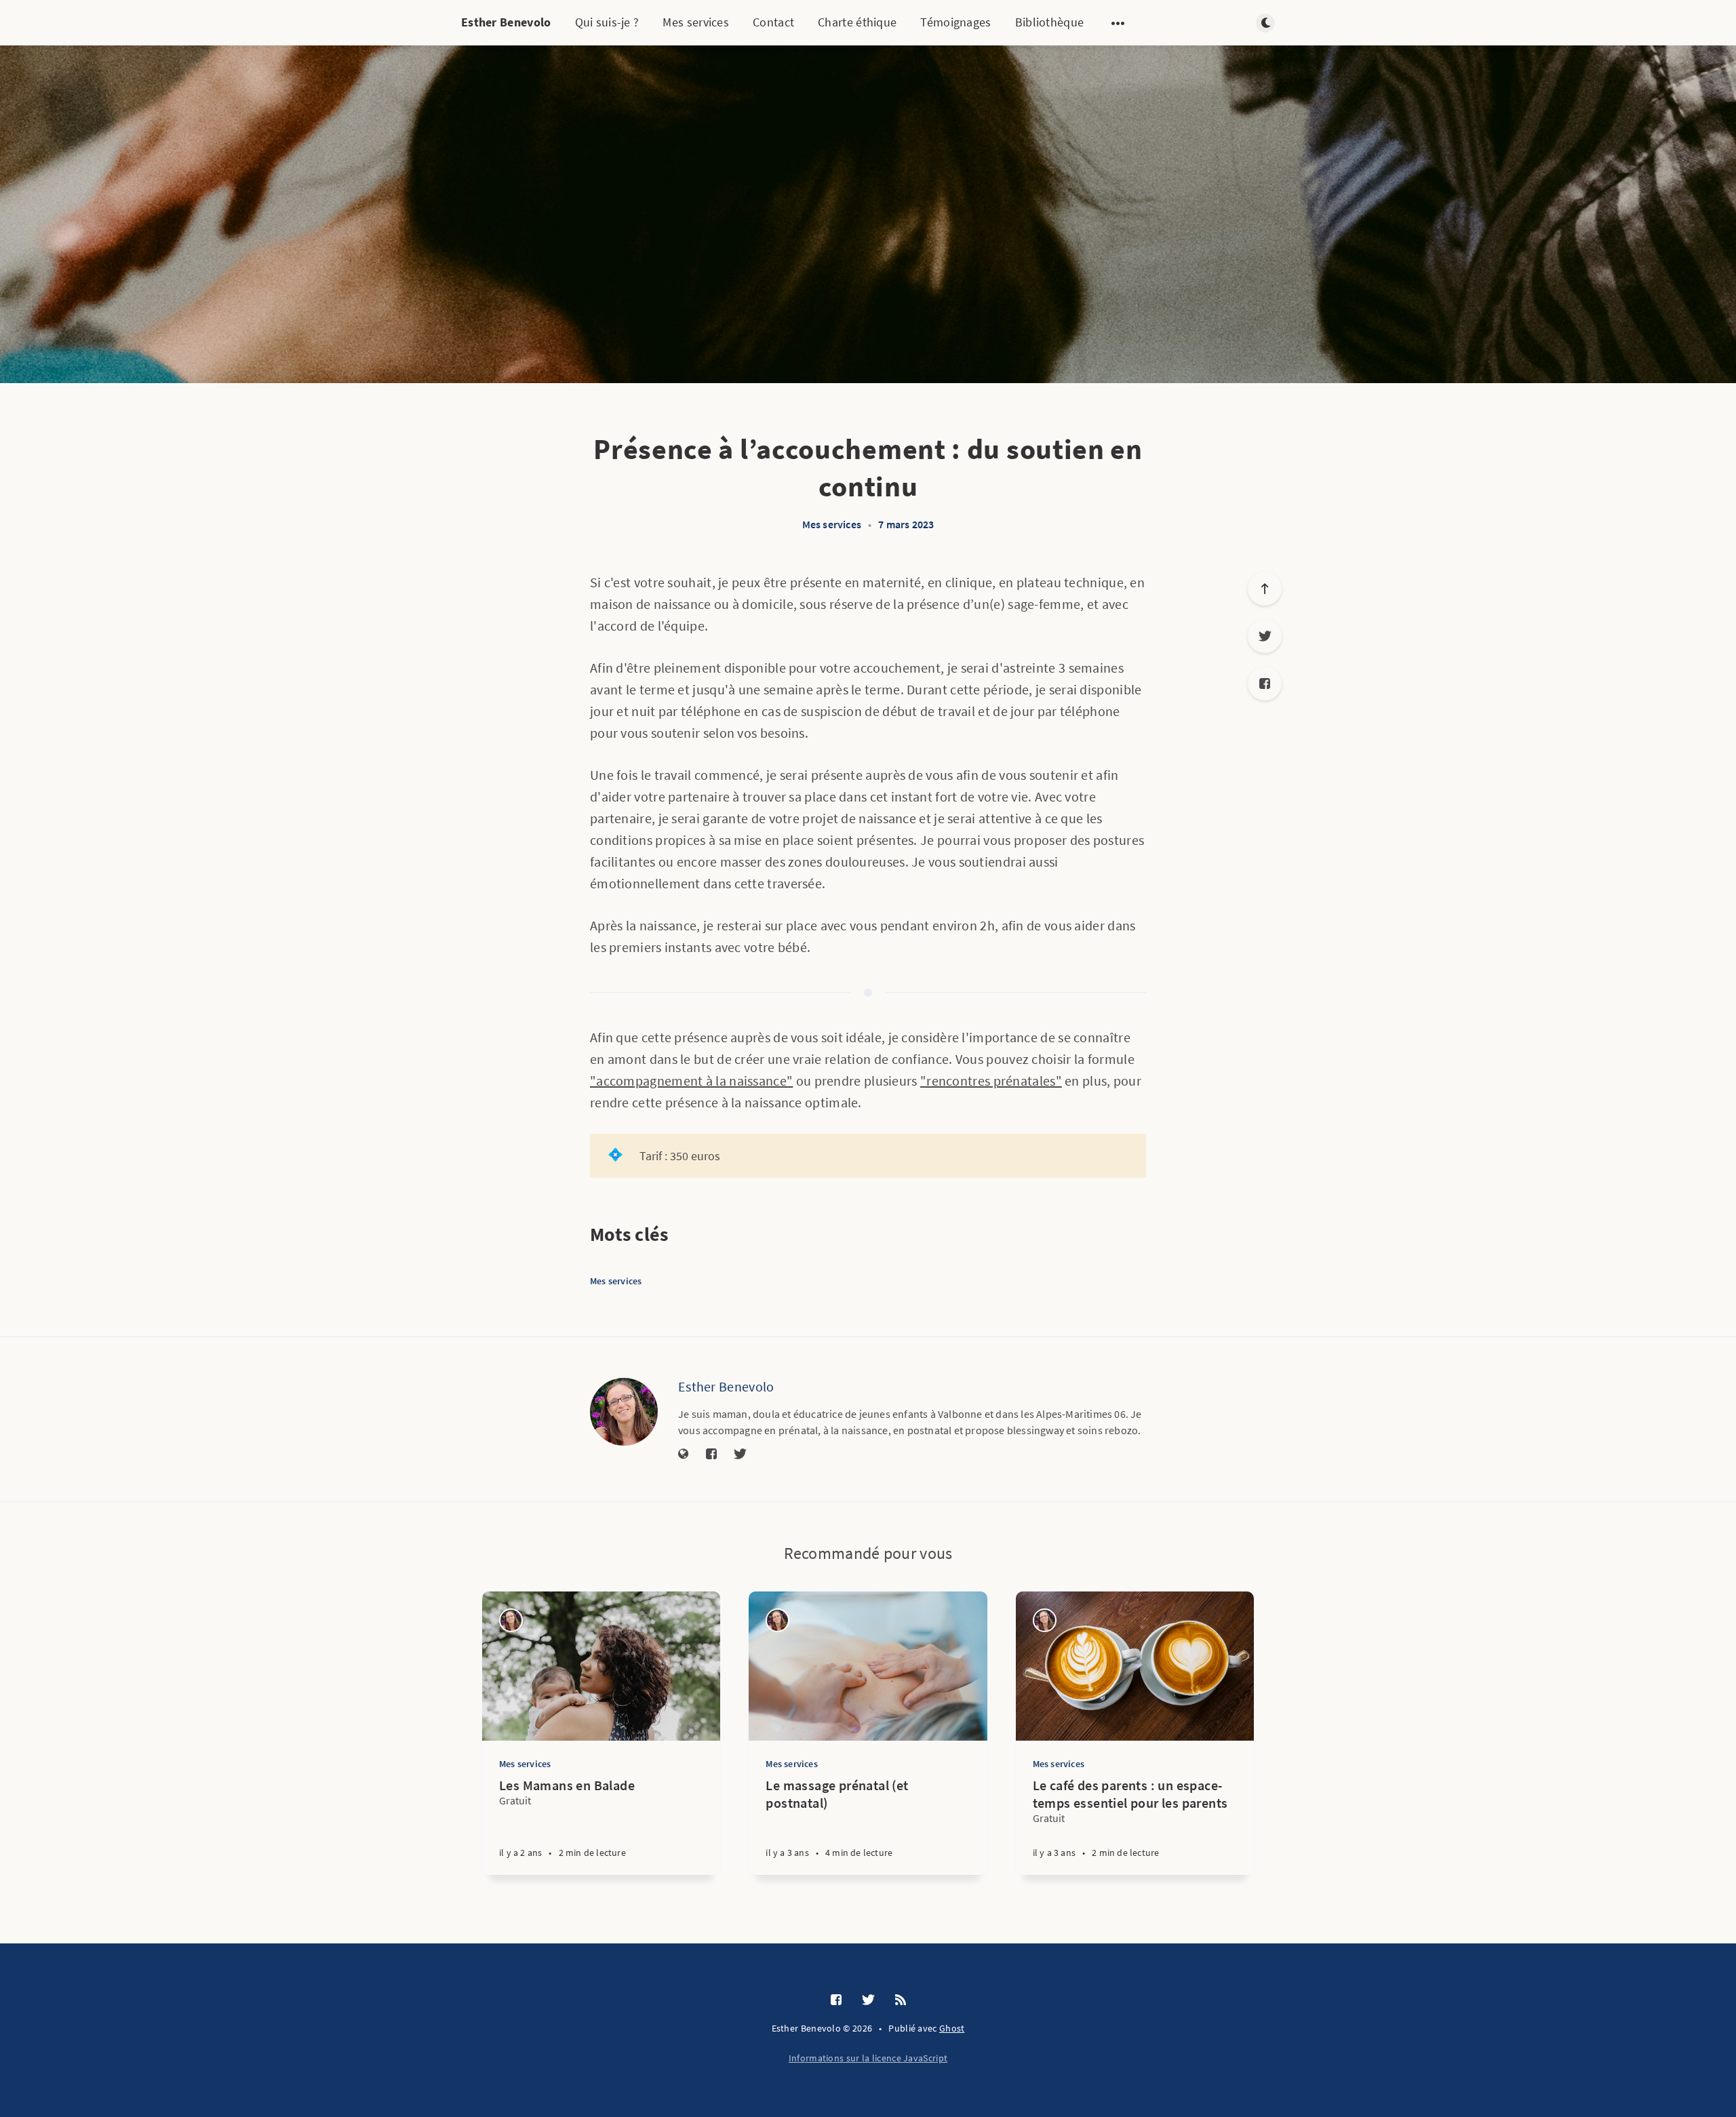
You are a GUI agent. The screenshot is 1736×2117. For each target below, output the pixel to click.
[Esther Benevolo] (624, 1412)
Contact (773, 22)
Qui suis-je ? (607, 22)
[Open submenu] (1118, 23)
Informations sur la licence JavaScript (868, 2058)
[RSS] (901, 2000)
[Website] (684, 1455)
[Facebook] (1265, 684)
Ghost (952, 2028)
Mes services (696, 22)
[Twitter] (1265, 636)
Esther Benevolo (506, 22)
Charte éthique (857, 22)
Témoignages (955, 22)
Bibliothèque (1050, 22)
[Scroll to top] (1265, 589)
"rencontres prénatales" (991, 1081)
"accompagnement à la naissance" (691, 1081)
